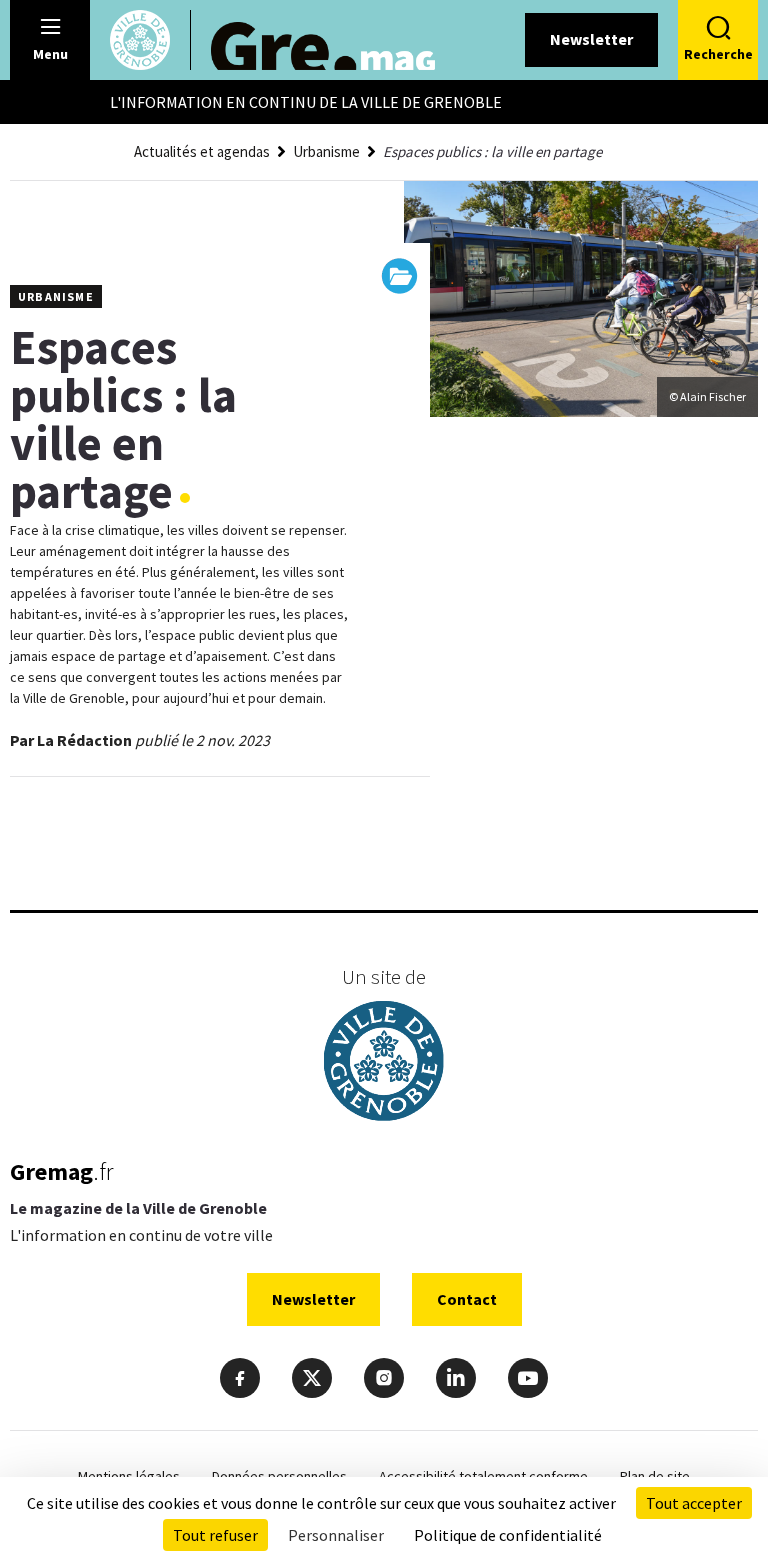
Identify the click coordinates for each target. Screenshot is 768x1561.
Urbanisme (326, 151)
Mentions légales (129, 1476)
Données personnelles (279, 1476)
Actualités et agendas (202, 151)
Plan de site (655, 1476)
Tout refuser (215, 1535)
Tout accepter (694, 1503)
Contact (467, 1299)
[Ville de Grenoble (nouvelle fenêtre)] (384, 1063)
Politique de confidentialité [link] (508, 1535)
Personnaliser (336, 1535)
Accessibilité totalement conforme (483, 1476)
